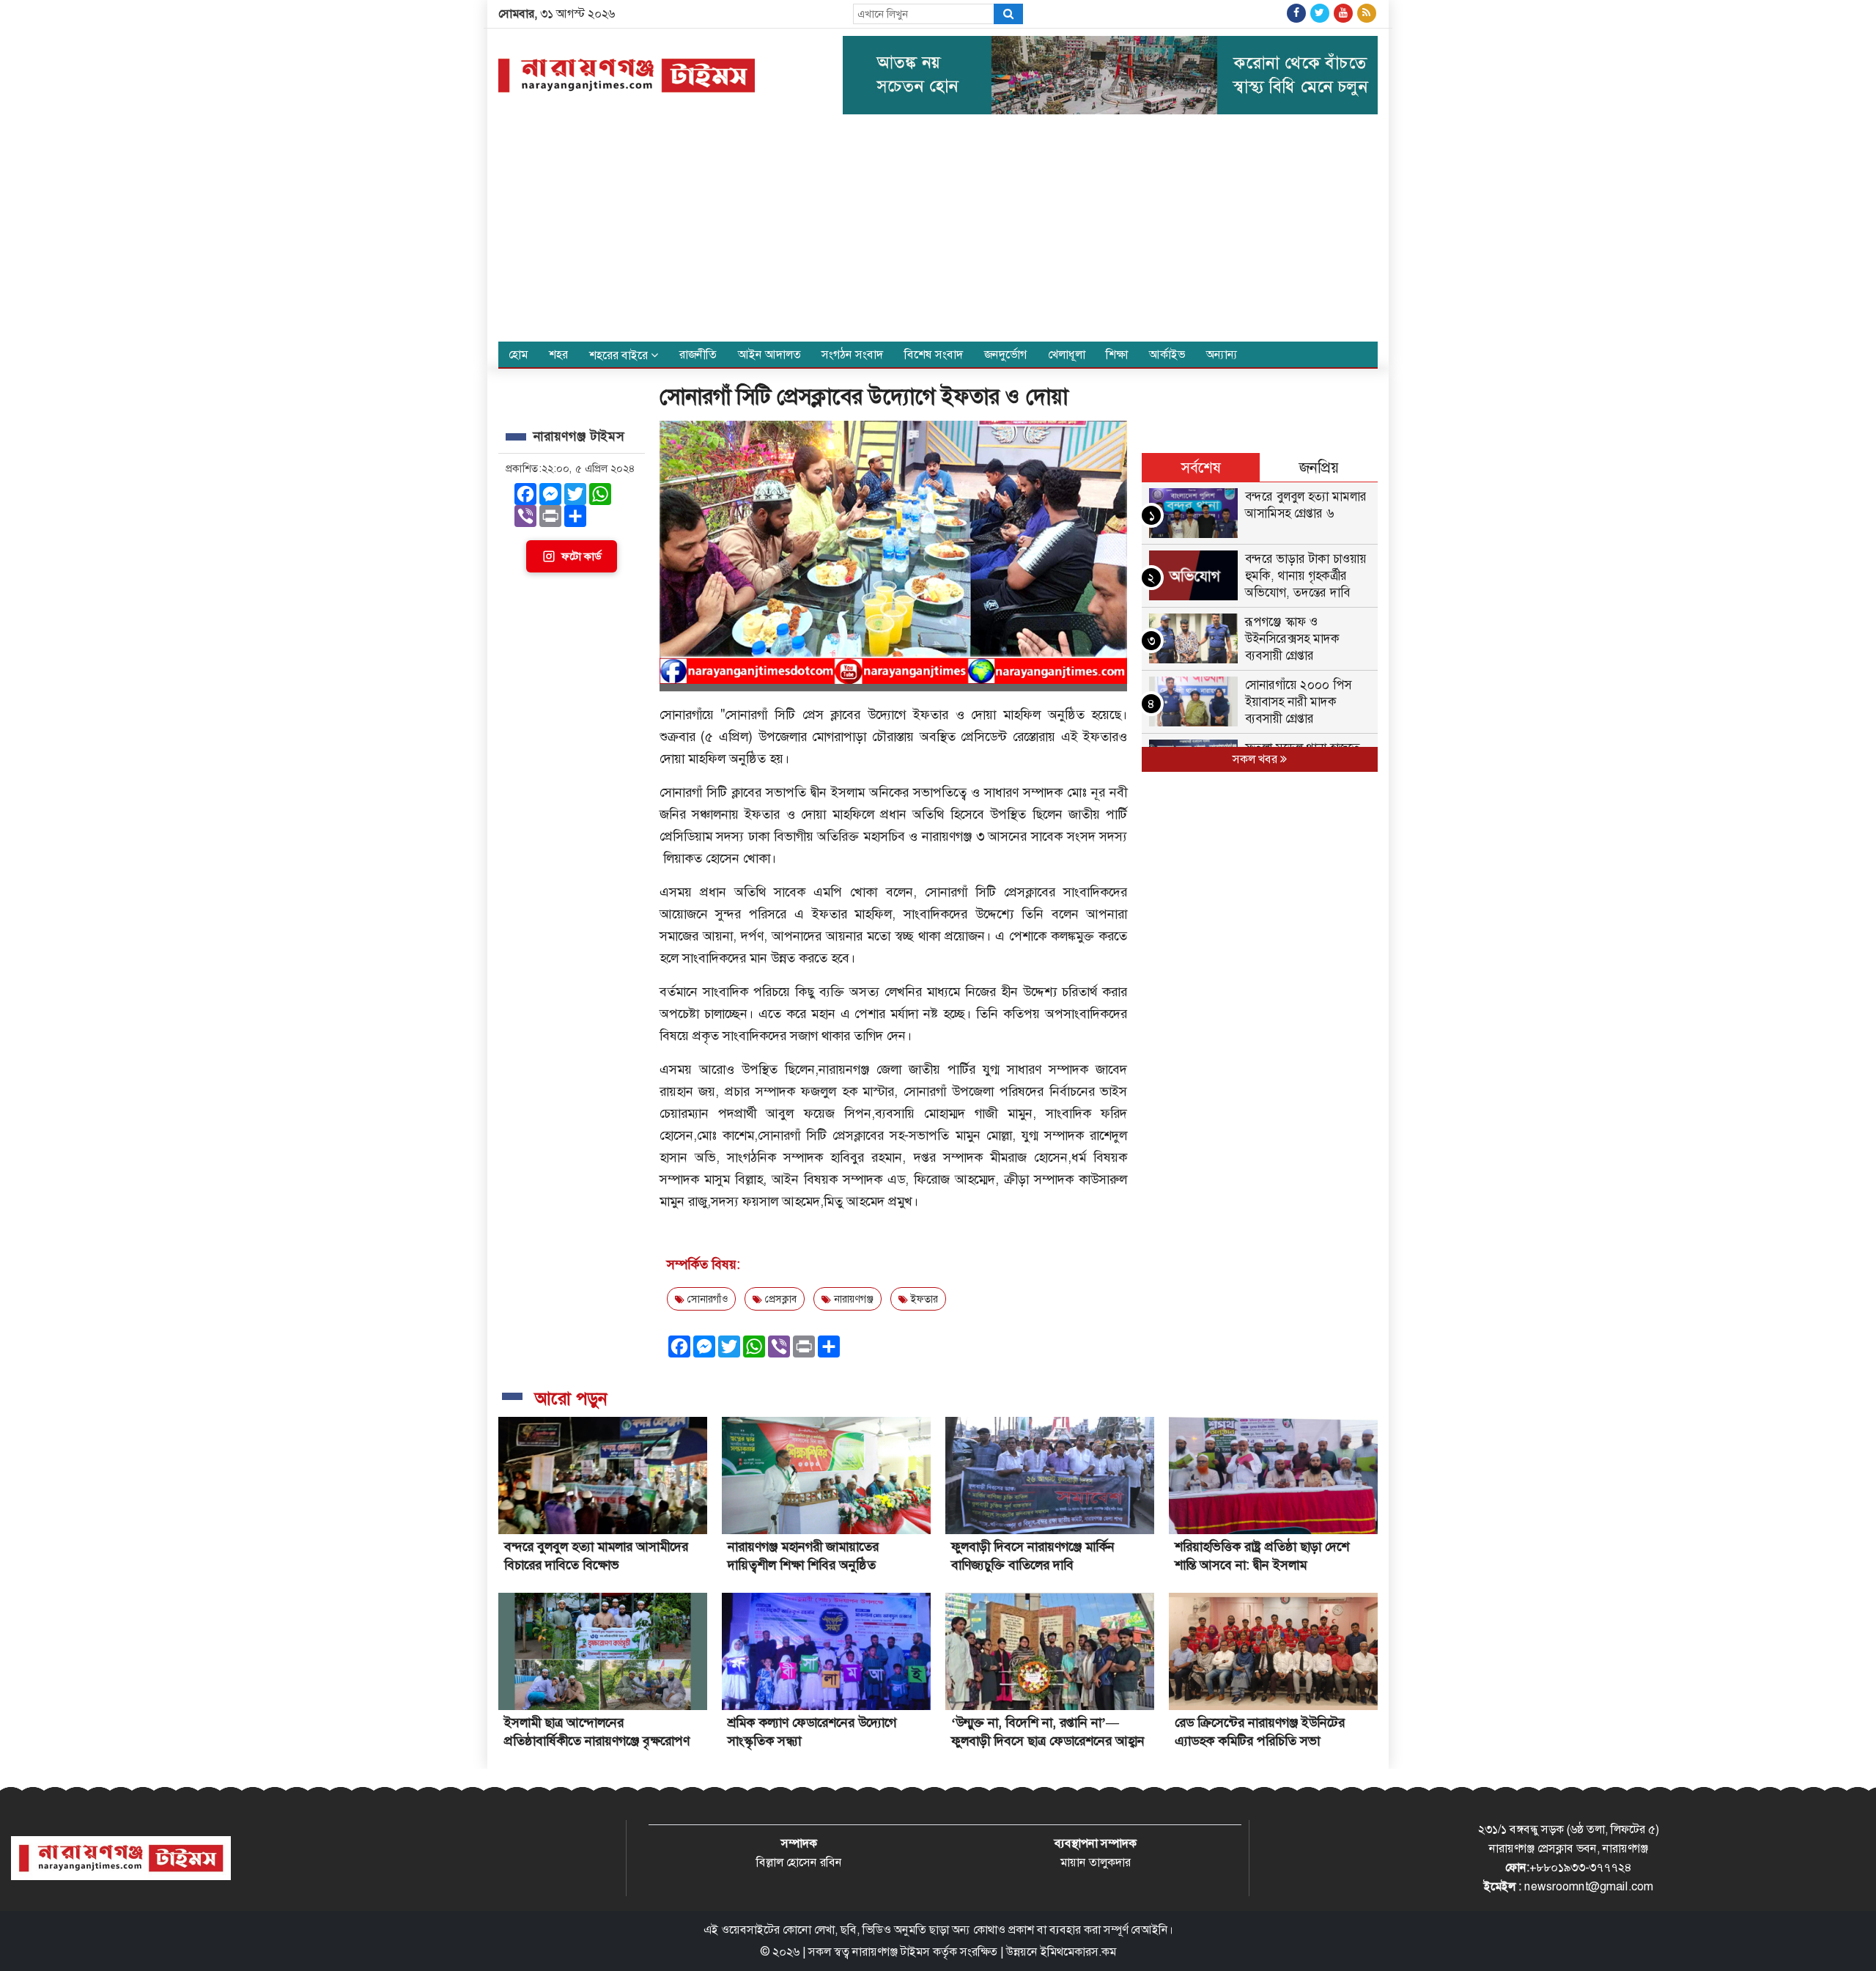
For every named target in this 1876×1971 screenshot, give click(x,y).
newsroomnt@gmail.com (1589, 1886)
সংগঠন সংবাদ (852, 354)
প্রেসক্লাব (779, 1299)
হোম (518, 354)
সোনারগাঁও (706, 1299)
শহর (558, 354)
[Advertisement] (938, 232)
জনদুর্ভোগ (1005, 354)
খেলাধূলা (1067, 354)
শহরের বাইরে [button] (620, 355)
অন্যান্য (1222, 354)
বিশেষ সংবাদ (934, 354)
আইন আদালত (769, 354)
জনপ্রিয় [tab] (1319, 468)
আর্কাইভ (1167, 354)
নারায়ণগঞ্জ (852, 1299)
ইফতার (923, 1299)
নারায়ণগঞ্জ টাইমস (891, 1952)
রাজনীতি (698, 354)
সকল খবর (1256, 759)
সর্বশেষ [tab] (1201, 468)
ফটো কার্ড (581, 556)
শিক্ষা (1117, 354)
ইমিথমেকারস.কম (1078, 1952)
